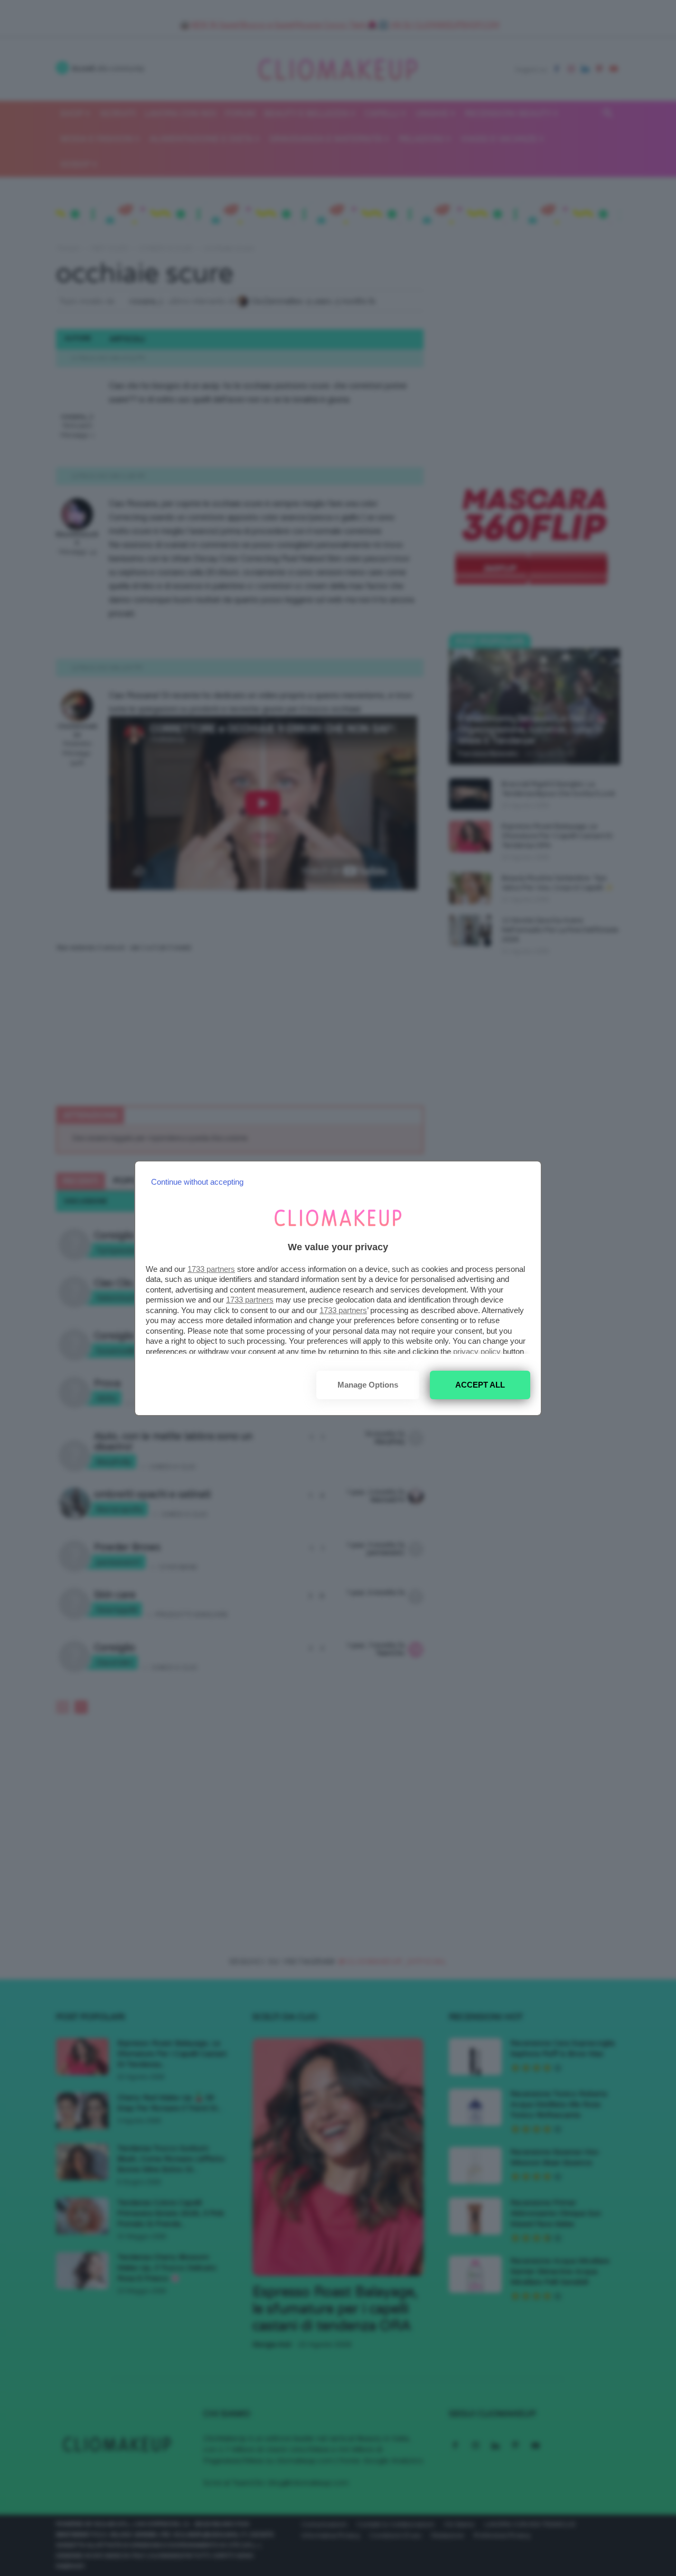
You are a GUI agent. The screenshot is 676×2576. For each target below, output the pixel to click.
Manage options (368, 1385)
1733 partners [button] (211, 1269)
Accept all (480, 1385)
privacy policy (477, 1351)
